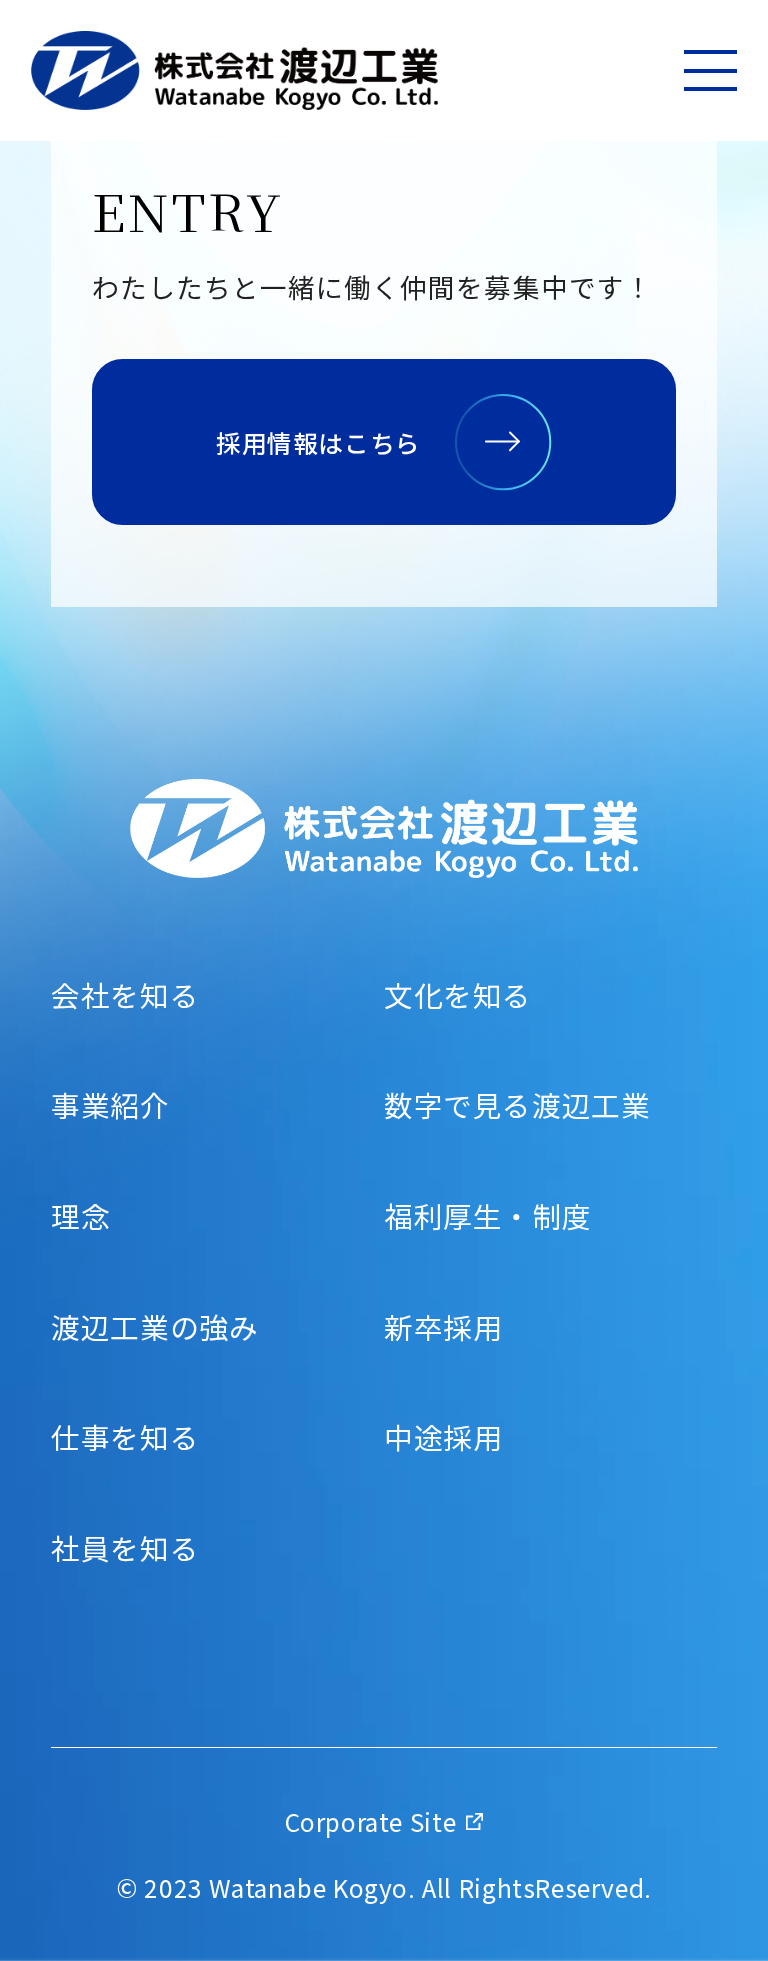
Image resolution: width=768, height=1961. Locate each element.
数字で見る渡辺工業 (517, 1105)
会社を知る (125, 995)
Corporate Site (371, 1821)
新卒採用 (443, 1327)
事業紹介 (110, 1105)
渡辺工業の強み (154, 1327)
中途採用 (443, 1437)
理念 (80, 1216)
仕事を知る (125, 1437)
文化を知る (458, 995)
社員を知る (125, 1548)
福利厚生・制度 (487, 1216)
